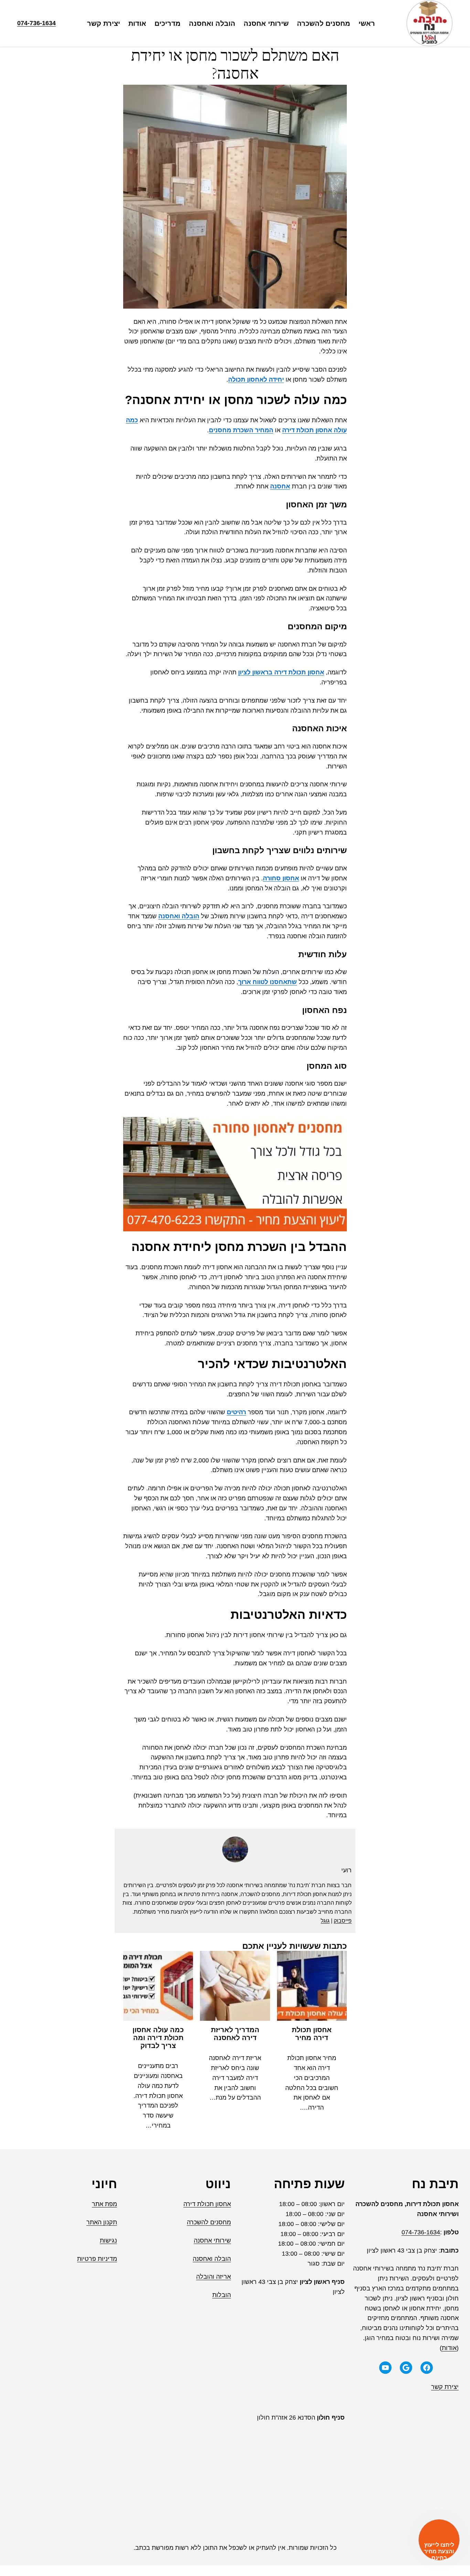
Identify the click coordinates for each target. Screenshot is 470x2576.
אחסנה (280, 486)
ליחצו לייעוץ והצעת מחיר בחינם (439, 2551)
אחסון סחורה (281, 878)
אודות (449, 2348)
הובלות (222, 2295)
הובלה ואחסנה (179, 916)
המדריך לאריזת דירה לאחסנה (235, 2034)
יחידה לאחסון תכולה (256, 380)
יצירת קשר (445, 2387)
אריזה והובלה (213, 2277)
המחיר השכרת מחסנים (241, 430)
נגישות (108, 2241)
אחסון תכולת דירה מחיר (312, 2034)
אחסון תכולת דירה (207, 2204)
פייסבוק (343, 1921)
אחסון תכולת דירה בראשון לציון (281, 672)
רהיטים (236, 1412)
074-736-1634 (36, 23)
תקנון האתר (102, 2222)
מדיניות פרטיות (97, 2259)
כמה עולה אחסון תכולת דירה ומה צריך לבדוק (158, 2038)
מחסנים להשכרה (209, 2222)
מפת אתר (104, 2204)
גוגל (325, 1921)
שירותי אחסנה (212, 2241)
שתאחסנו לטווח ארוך (268, 982)
